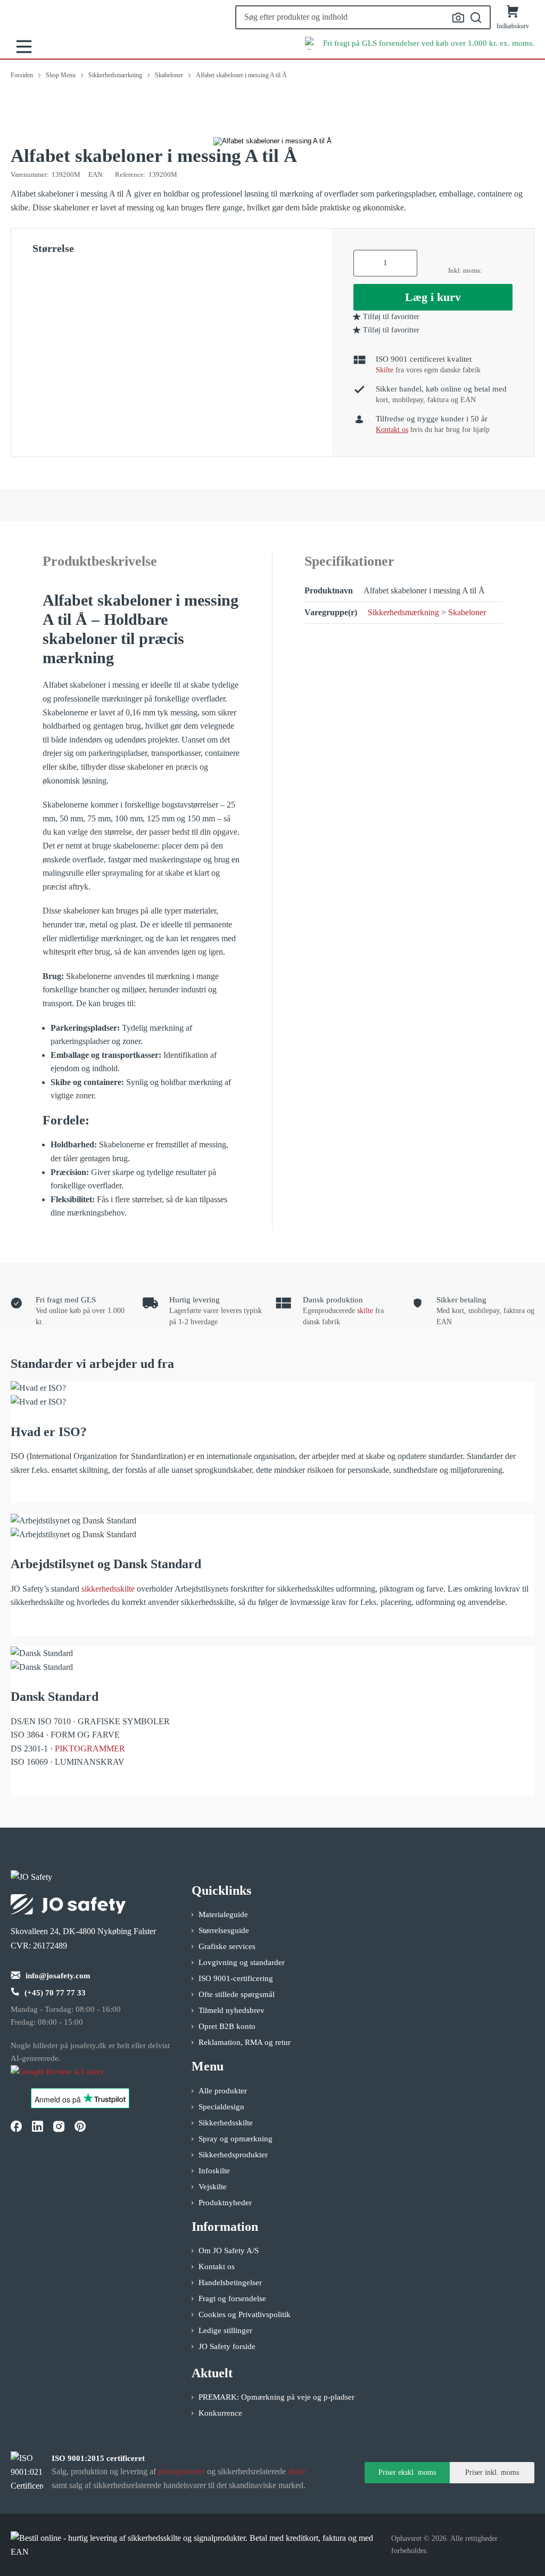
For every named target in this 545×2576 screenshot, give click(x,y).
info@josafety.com (58, 1976)
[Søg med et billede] (458, 18)
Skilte (385, 370)
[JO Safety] (68, 2077)
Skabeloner (467, 612)
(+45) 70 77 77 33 (55, 1993)
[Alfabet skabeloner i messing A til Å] (272, 141)
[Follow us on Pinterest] (80, 2126)
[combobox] (363, 17)
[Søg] (476, 18)
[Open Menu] (24, 47)
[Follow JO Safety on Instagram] (59, 2126)
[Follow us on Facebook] (16, 2126)
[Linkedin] (37, 2126)
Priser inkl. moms (492, 2472)
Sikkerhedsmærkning (403, 612)
